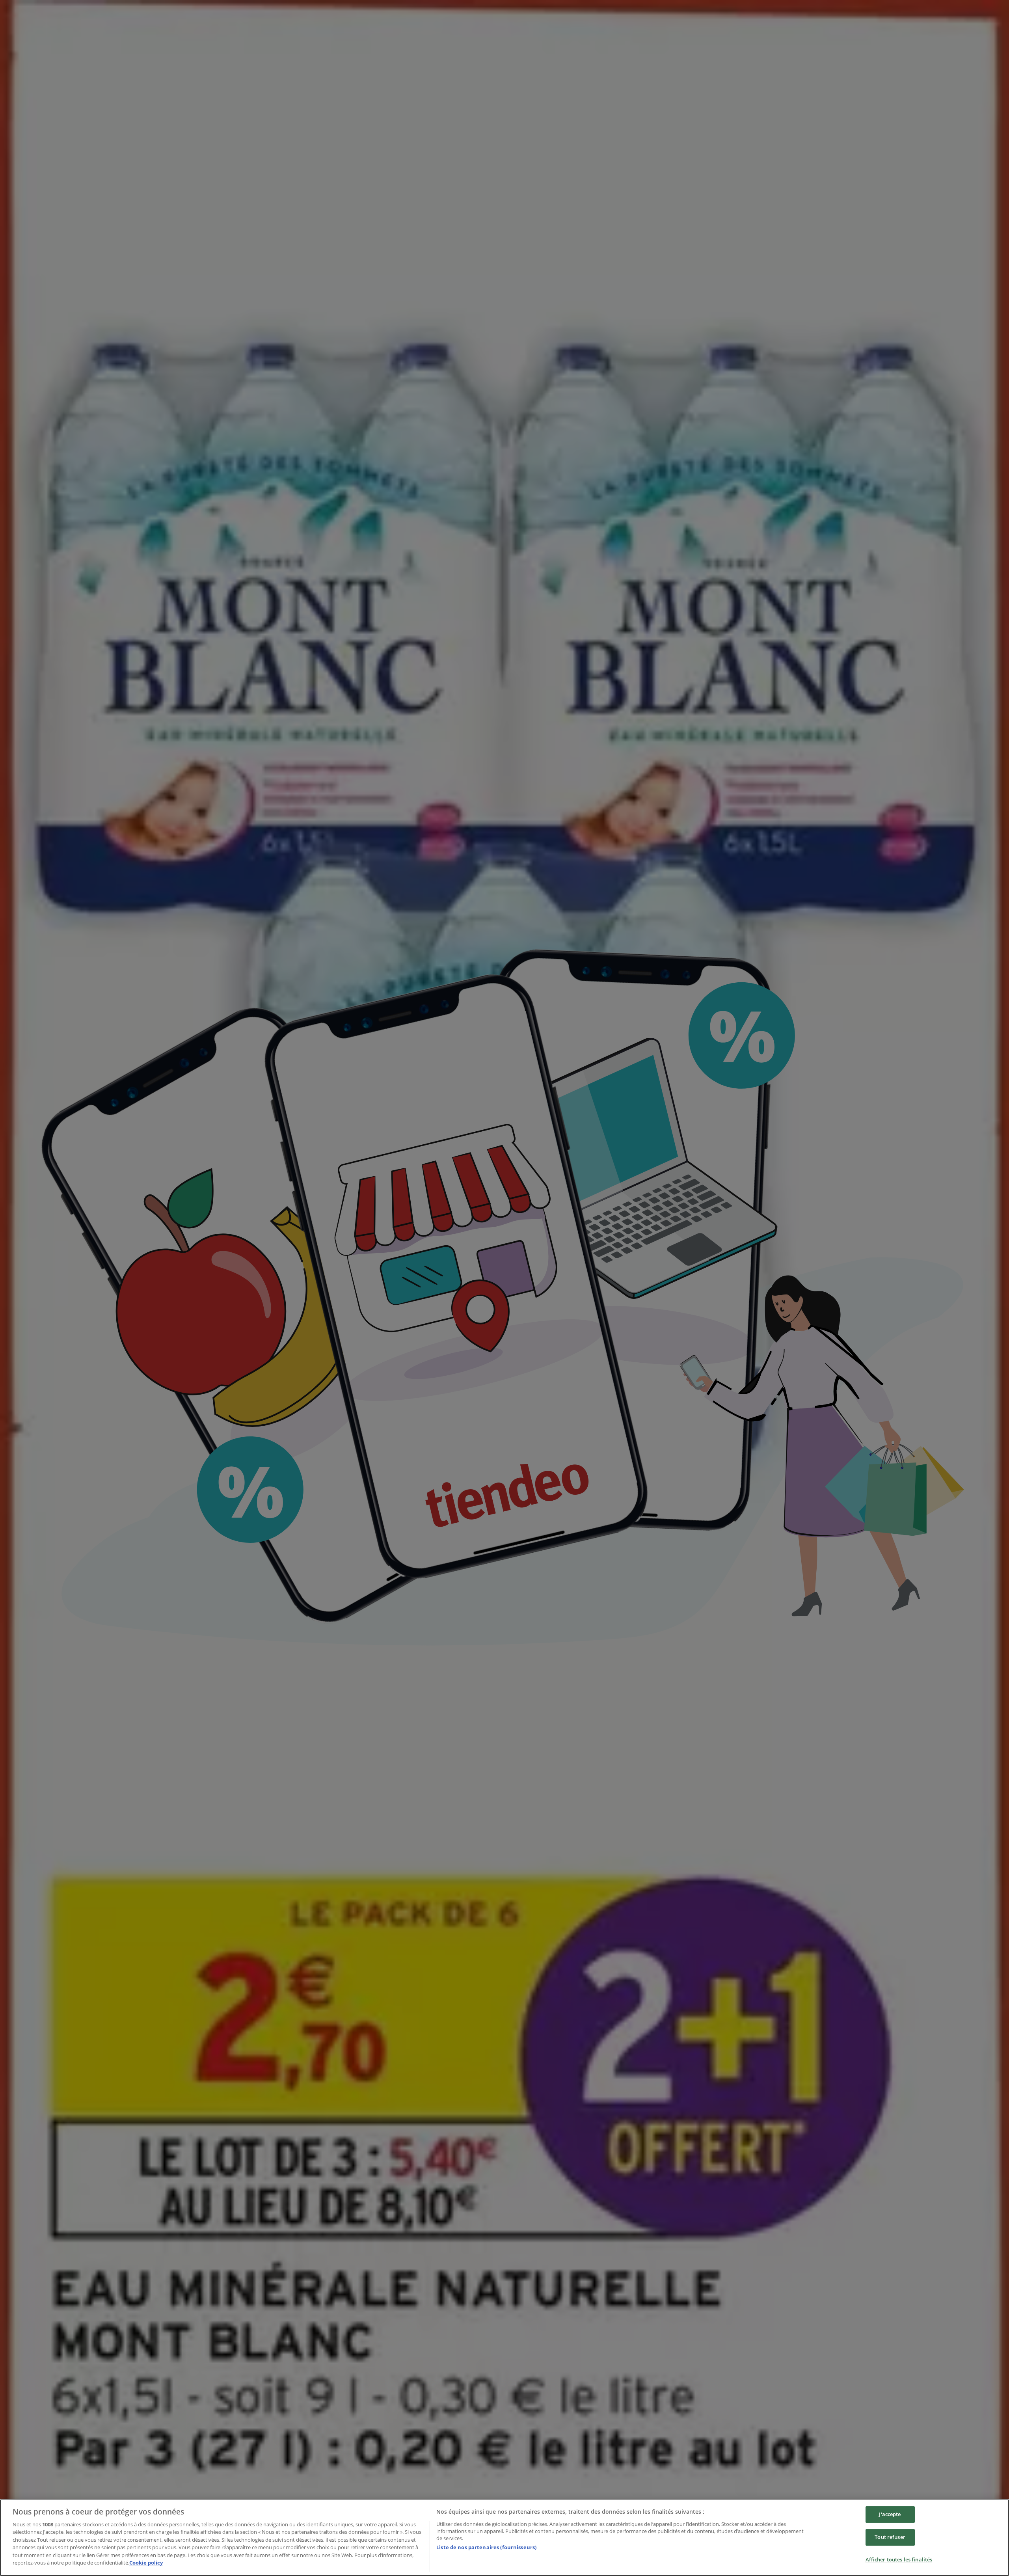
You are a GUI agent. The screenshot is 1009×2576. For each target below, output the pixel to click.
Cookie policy (146, 2563)
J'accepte (890, 2515)
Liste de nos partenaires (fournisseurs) (486, 2547)
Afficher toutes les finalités (899, 2559)
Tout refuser (890, 2537)
